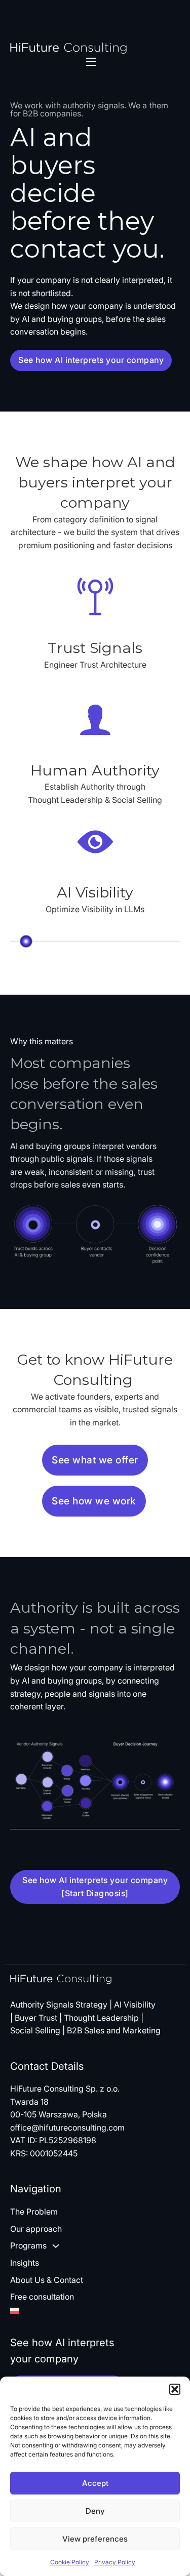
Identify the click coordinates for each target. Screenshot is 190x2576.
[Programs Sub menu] (56, 2246)
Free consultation (42, 2297)
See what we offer (95, 1460)
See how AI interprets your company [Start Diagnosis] (95, 1887)
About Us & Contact (47, 2280)
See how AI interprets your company (91, 360)
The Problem (34, 2212)
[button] (175, 2389)
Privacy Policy (115, 2562)
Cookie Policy (70, 2562)
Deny (95, 2511)
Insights (25, 2263)
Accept (95, 2483)
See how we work (94, 1501)
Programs (28, 2245)
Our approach (36, 2229)
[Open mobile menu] (91, 62)
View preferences (95, 2539)
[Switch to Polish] (47, 2311)
